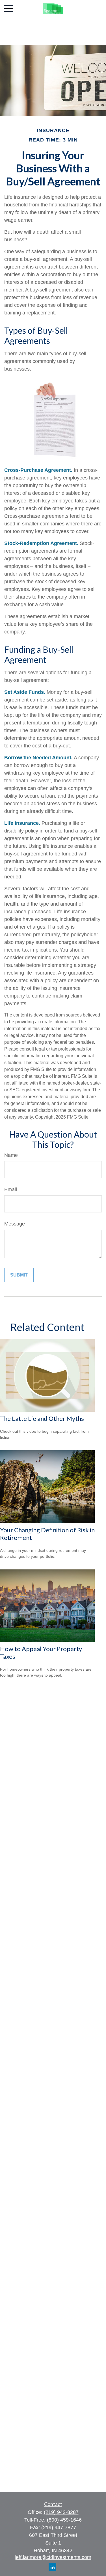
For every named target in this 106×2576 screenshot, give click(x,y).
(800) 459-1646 (64, 2520)
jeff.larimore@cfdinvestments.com (53, 2557)
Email (11, 1189)
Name (11, 1155)
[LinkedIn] (52, 2567)
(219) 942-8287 (61, 2512)
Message (15, 1224)
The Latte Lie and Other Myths (42, 1418)
